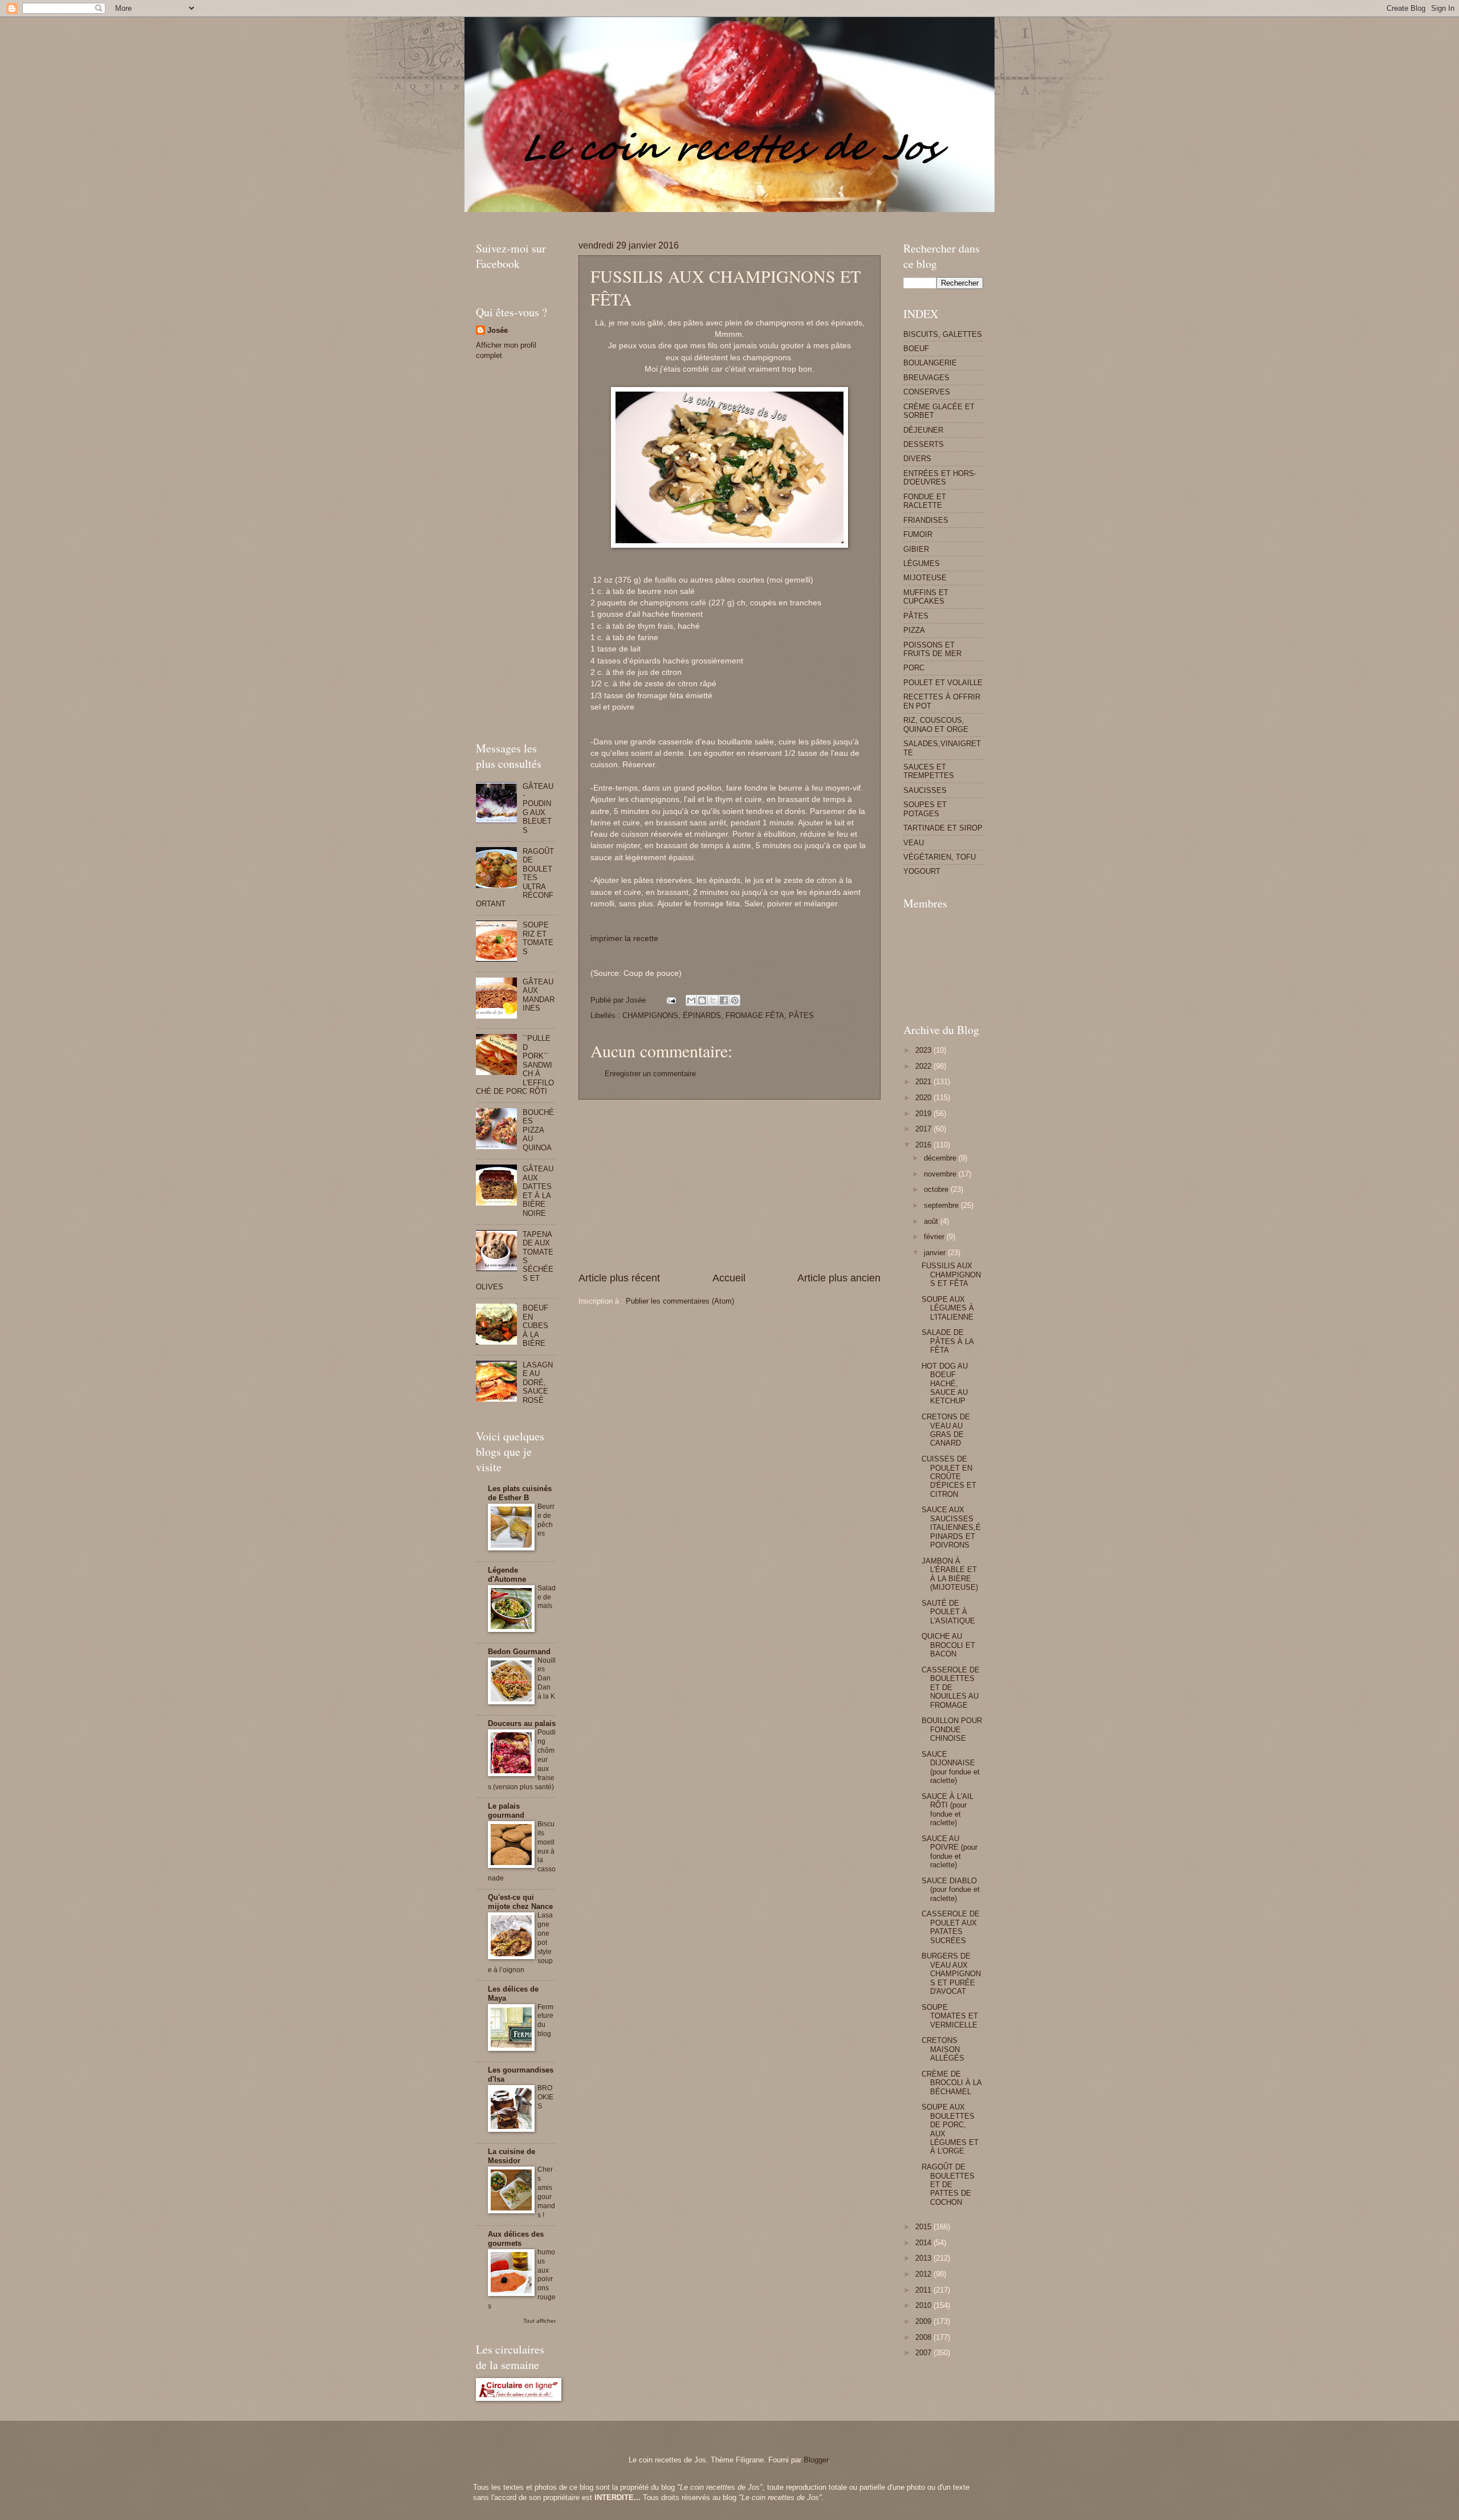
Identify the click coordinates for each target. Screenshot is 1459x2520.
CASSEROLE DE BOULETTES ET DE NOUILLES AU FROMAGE (951, 1688)
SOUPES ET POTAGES (925, 809)
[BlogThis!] (702, 1000)
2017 (924, 1129)
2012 (924, 2274)
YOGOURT (922, 871)
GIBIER (916, 549)
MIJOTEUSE (925, 578)
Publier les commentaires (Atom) (680, 1301)
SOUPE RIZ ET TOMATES (538, 938)
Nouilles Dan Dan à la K (547, 1679)
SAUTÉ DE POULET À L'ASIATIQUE (948, 1612)
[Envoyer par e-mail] (691, 1000)
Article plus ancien (839, 1278)
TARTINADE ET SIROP (943, 828)
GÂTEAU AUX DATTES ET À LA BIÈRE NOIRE (538, 1191)
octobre (937, 1189)
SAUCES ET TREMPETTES (929, 771)
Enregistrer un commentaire (650, 1074)
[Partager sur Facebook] (724, 1000)
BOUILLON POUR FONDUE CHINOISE (952, 1729)
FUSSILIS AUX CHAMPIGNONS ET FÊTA (951, 1275)
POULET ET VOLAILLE (943, 683)
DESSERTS (924, 444)
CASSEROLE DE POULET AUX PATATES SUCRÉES (951, 1927)
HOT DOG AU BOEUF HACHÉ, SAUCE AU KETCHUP (945, 1384)
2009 (924, 2321)
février (935, 1237)
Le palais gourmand (506, 1811)
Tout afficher (539, 2321)
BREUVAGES (926, 378)
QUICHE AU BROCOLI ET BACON (948, 1645)
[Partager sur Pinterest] (735, 1000)
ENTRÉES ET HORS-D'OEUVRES (940, 478)
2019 (924, 1114)
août (932, 1221)
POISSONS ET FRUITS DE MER (932, 649)
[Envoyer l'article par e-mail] (671, 1000)
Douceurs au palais (522, 1723)
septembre (942, 1205)
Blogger (816, 2460)
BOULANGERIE (930, 363)
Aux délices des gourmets (516, 2239)
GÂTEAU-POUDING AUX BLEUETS (538, 808)
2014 (924, 2243)
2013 (924, 2258)
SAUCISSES (925, 790)
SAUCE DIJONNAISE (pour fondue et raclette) (951, 1767)
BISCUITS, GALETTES (943, 334)
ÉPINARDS (702, 1015)
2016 (924, 1145)
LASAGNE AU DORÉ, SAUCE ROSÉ (538, 1383)
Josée (498, 330)
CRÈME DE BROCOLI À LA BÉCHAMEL (951, 2083)
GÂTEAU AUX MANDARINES (539, 995)
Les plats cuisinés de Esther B (520, 1493)
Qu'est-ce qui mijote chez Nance (520, 1902)
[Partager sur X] (713, 1000)
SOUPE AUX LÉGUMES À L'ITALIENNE (948, 1308)
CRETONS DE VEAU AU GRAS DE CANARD (946, 1430)
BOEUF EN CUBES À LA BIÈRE (535, 1326)
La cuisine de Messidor (512, 2156)
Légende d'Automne (507, 1575)
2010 (924, 2305)
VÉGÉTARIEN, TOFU (940, 857)
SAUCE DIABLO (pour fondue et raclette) (951, 1890)
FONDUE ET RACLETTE (925, 501)
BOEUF (916, 349)
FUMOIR (918, 534)
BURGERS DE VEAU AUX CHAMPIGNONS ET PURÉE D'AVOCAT (951, 1974)
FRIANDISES (926, 520)
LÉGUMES (922, 563)
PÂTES (801, 1015)
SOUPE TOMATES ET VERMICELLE (950, 2016)
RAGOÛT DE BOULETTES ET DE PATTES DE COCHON (948, 2185)
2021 (924, 1082)
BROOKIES (545, 2097)
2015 (924, 2227)
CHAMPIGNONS (650, 1015)
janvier (936, 1253)
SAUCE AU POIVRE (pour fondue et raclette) (949, 1852)
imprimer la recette (624, 939)
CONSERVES (927, 392)
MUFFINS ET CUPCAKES (926, 597)
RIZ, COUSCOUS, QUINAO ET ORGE (936, 724)
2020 (924, 1098)
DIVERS (917, 459)
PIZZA (914, 630)
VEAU (914, 843)
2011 (924, 2290)
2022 (924, 1066)
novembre (941, 1174)
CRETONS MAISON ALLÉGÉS (943, 2049)
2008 (924, 2337)
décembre (941, 1158)
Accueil (729, 1278)
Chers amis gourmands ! (546, 2192)
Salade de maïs (547, 1597)
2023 (924, 1050)
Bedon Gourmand (519, 1652)
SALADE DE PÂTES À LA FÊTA (947, 1341)
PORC (914, 668)
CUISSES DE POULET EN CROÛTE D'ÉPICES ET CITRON (949, 1477)
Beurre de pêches (546, 1520)
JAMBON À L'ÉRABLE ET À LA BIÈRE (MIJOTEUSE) (950, 1574)
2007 (924, 2353)
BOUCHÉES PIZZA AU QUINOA (538, 1130)
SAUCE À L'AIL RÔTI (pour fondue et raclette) (947, 1809)
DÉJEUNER (923, 430)
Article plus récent (619, 1278)
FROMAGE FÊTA (755, 1015)
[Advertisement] (683, 216)
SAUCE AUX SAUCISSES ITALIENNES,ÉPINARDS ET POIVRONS (951, 1527)
